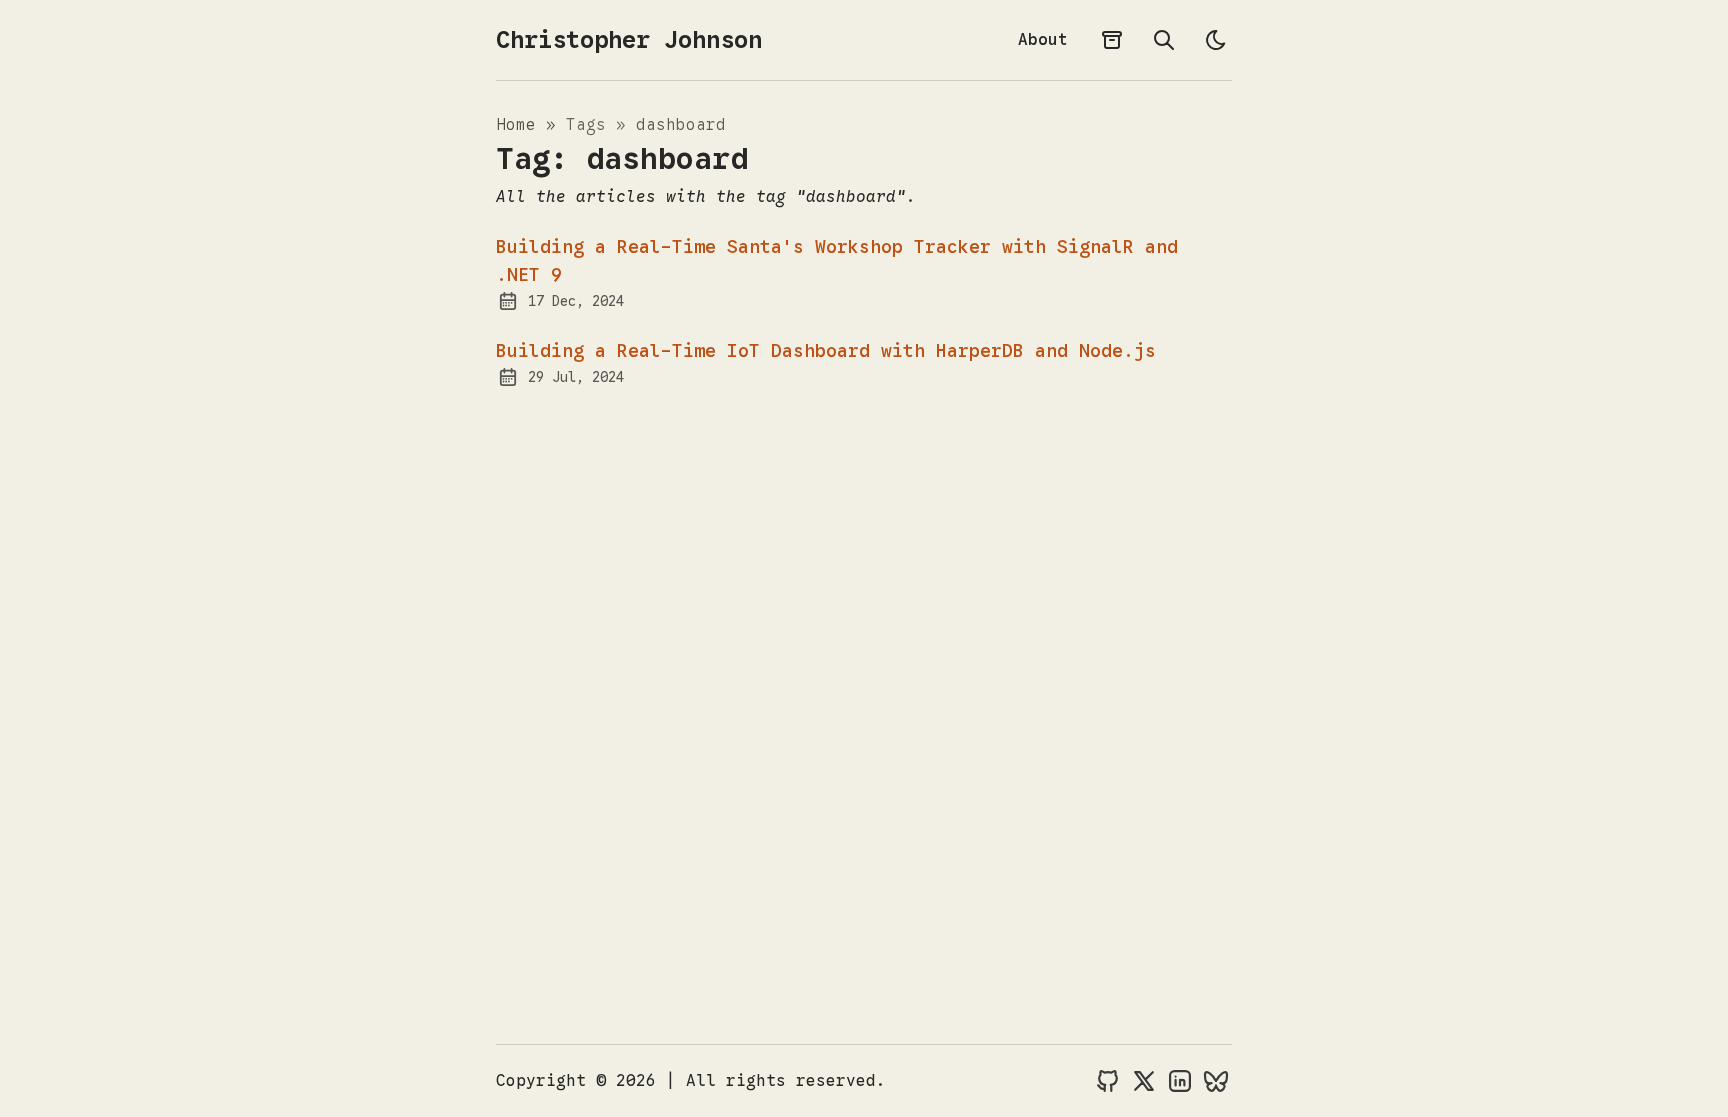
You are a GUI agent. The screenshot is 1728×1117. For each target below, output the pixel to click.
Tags (591, 125)
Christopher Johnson (629, 40)
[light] (1216, 40)
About (1043, 40)
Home (521, 125)
